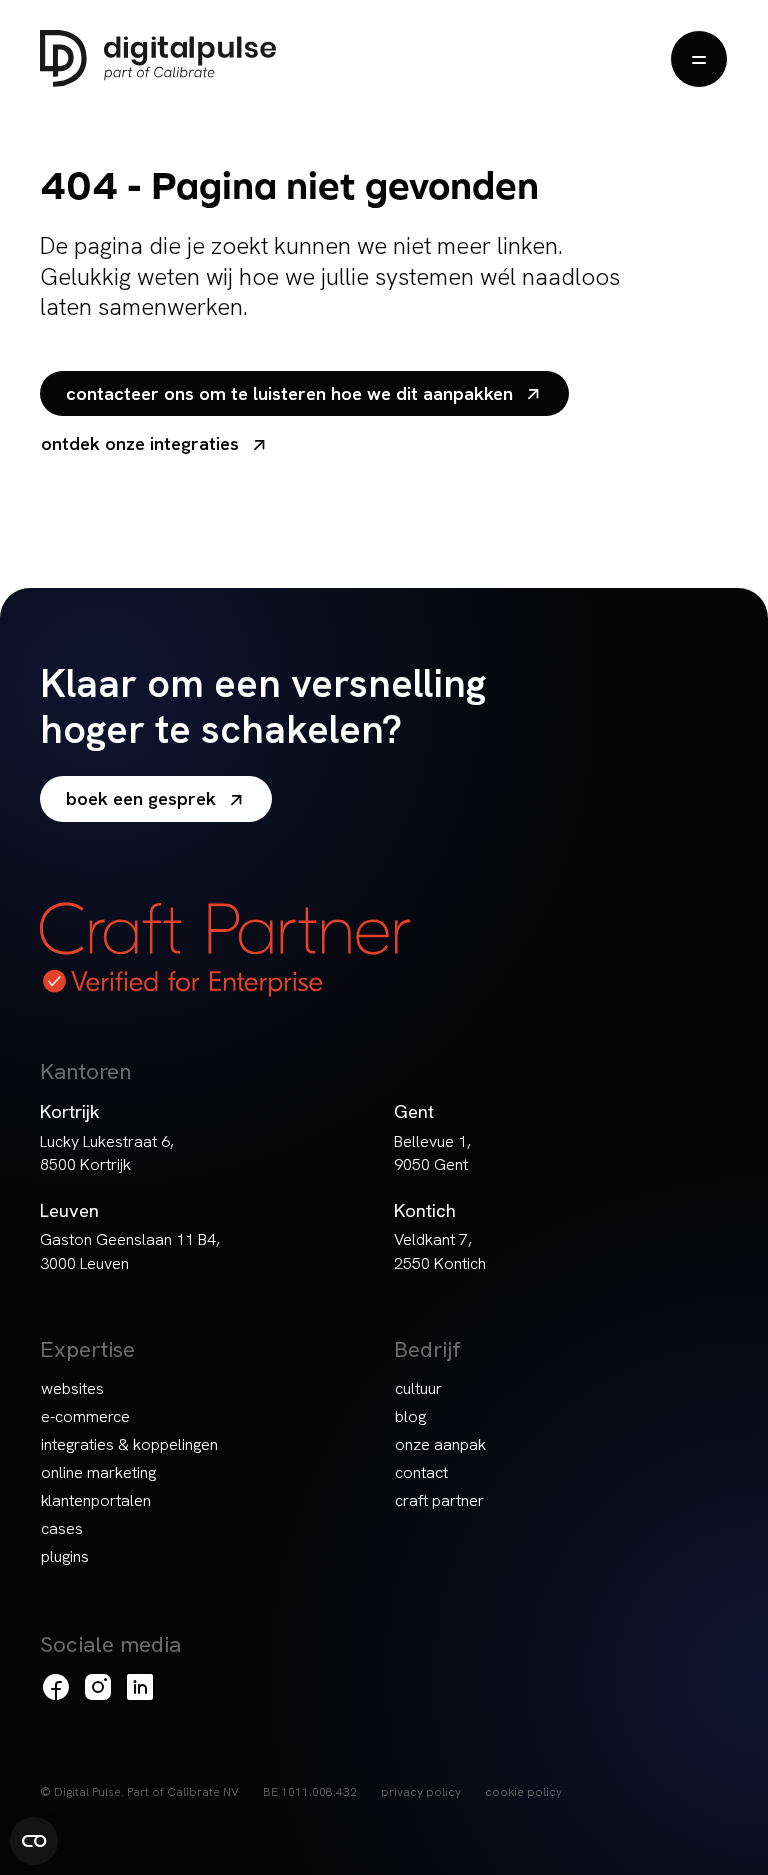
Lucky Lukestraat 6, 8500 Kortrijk (107, 1153)
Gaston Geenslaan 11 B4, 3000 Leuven (130, 1251)
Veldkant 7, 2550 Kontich (440, 1251)
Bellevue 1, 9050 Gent (432, 1153)
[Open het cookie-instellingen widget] (34, 1841)
